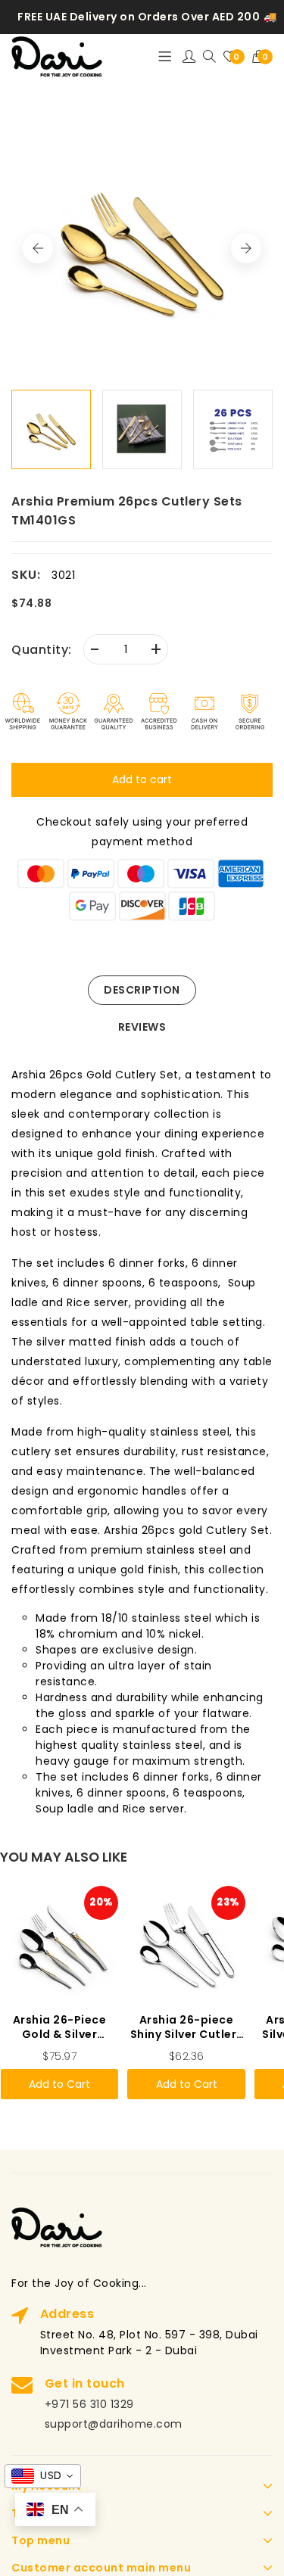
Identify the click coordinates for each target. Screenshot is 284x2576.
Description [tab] (142, 990)
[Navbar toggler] (165, 57)
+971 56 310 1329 (89, 2404)
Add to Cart (59, 2084)
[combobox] (43, 2476)
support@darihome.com (114, 2424)
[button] (263, 57)
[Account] (189, 57)
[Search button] (209, 57)
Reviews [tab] (142, 1027)
